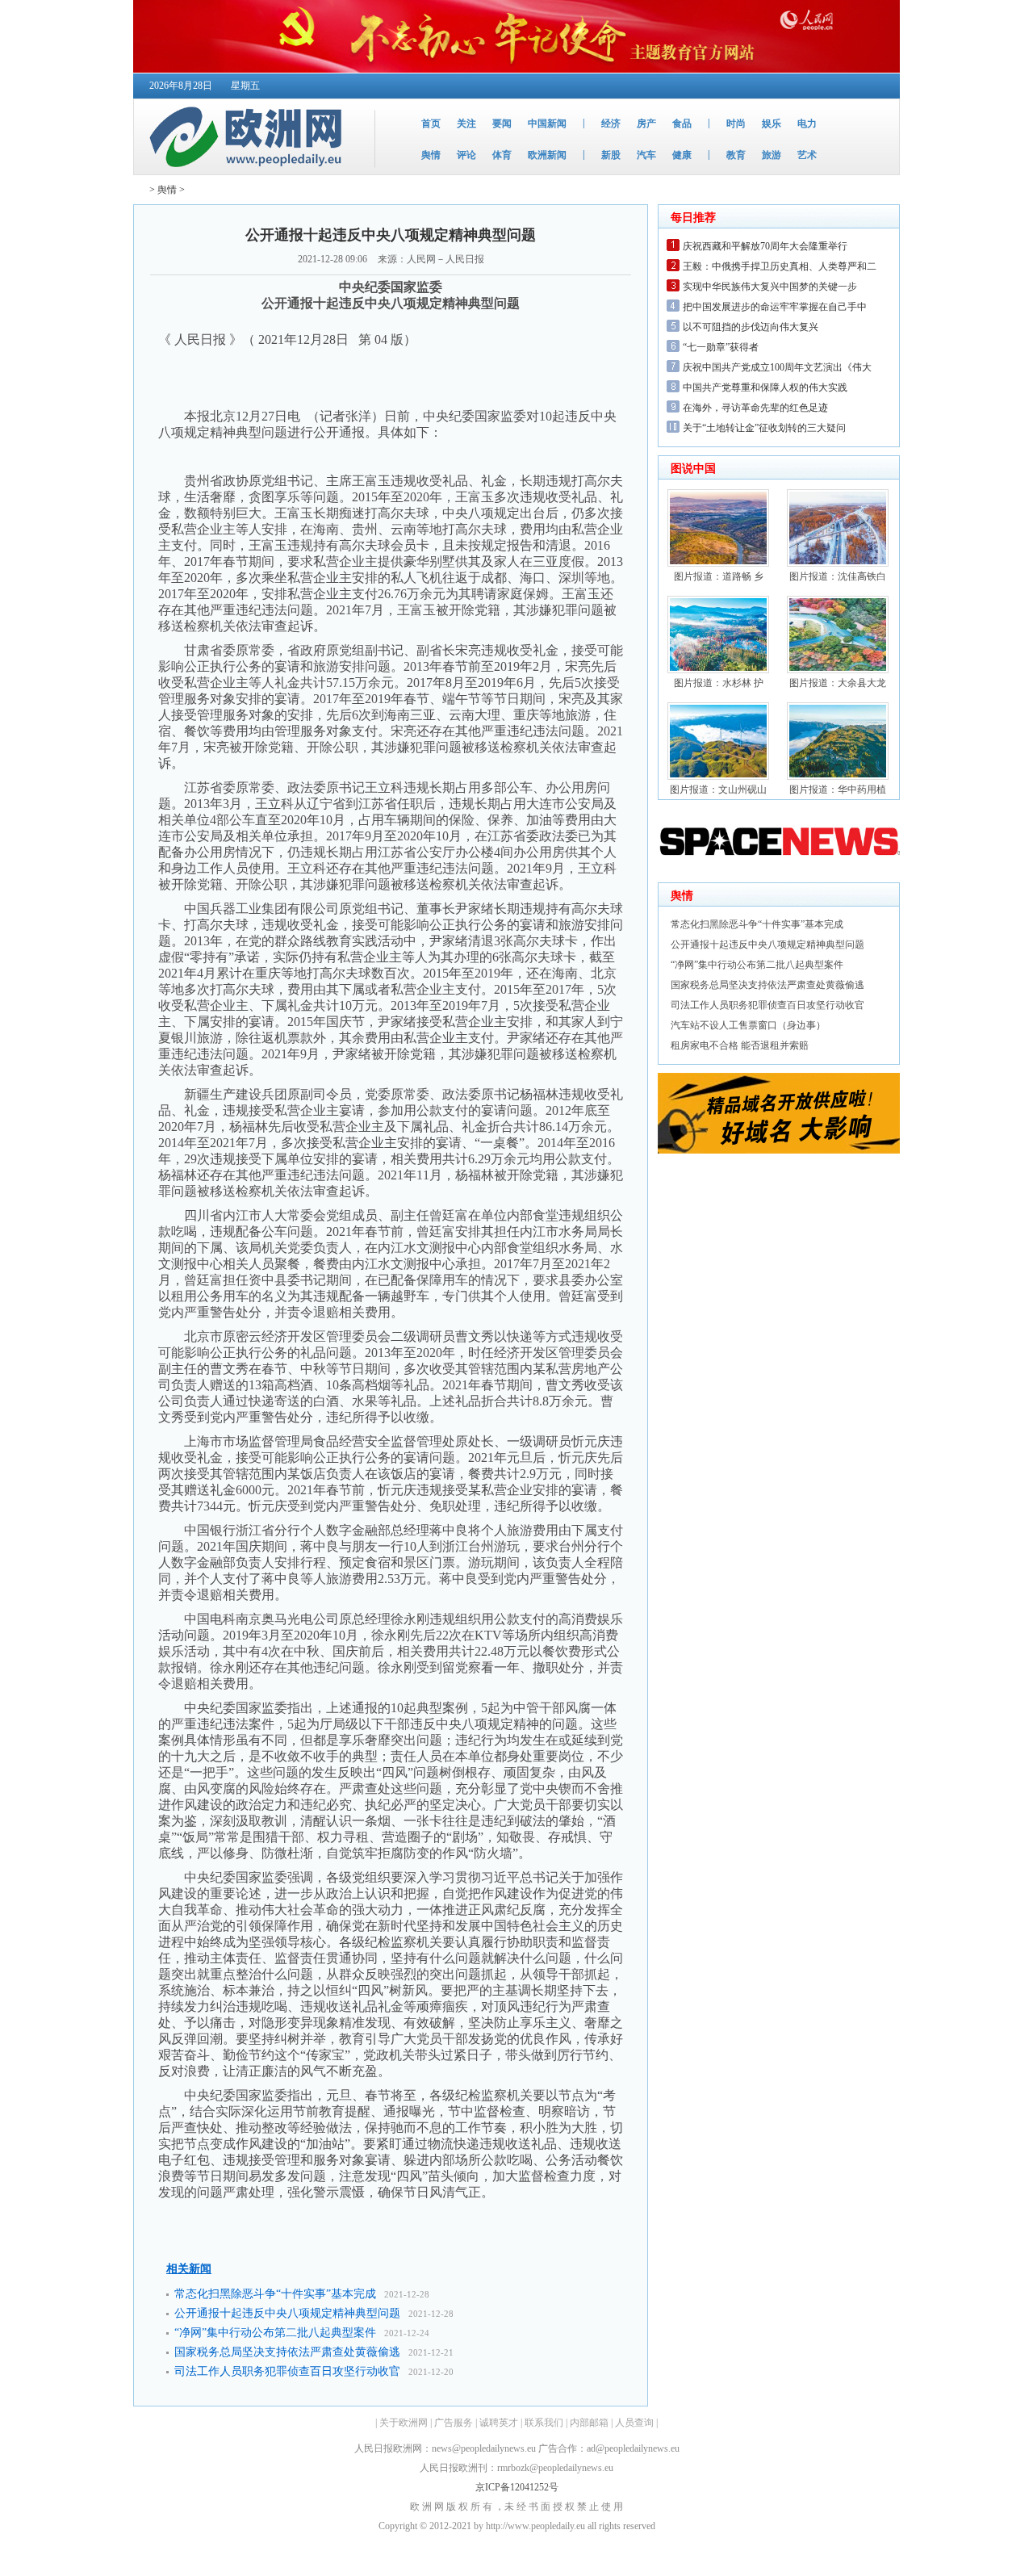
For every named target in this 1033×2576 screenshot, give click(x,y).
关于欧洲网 (404, 2423)
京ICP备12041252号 (517, 2487)
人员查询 (634, 2423)
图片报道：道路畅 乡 (719, 576)
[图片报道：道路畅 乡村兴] (718, 563)
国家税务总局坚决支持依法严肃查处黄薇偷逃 (287, 2352)
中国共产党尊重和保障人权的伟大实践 (765, 387)
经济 (611, 124)
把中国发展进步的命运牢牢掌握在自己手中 (775, 307)
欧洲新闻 (547, 155)
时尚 (736, 124)
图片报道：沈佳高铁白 (838, 576)
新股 (611, 155)
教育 (736, 155)
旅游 (772, 155)
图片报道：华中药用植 (838, 790)
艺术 (807, 155)
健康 (682, 155)
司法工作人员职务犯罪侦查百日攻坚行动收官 (287, 2371)
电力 (807, 124)
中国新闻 (547, 124)
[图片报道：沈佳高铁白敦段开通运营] (838, 563)
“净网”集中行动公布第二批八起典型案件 (275, 2333)
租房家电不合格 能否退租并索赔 (740, 1045)
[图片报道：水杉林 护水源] (718, 670)
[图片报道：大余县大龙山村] (838, 670)
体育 (502, 155)
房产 (646, 124)
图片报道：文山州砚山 (718, 790)
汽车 (646, 155)
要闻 (502, 124)
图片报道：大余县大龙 (838, 683)
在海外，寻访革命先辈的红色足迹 (755, 408)
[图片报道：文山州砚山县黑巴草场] (718, 777)
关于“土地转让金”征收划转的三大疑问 (764, 428)
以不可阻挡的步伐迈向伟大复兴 (751, 327)
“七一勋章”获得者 (721, 347)
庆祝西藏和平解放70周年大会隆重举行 (765, 246)
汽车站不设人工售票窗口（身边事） (748, 1025)
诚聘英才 (499, 2423)
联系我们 (544, 2423)
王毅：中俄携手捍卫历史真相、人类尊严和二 (780, 266)
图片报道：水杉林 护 (719, 683)
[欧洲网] (249, 171)
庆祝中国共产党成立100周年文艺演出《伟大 (777, 367)
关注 (466, 124)
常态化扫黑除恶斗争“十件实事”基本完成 (275, 2294)
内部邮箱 (589, 2423)
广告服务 (454, 2423)
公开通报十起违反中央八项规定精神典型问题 (287, 2313)
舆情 (431, 155)
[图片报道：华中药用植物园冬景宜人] (838, 777)
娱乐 (772, 124)
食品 (682, 124)
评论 (466, 155)
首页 (431, 124)
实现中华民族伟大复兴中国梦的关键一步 (770, 287)
